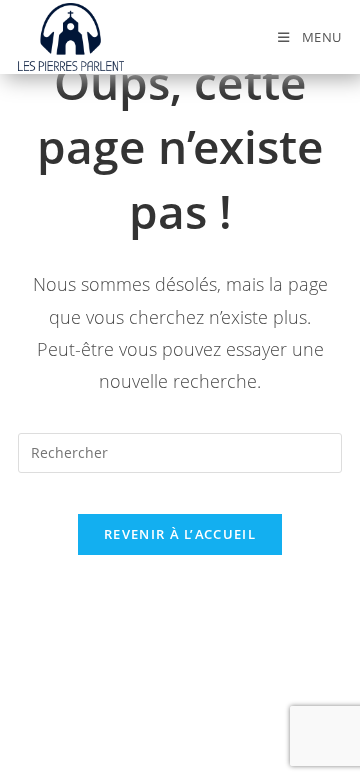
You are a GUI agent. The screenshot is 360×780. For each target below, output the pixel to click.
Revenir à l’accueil (180, 534)
